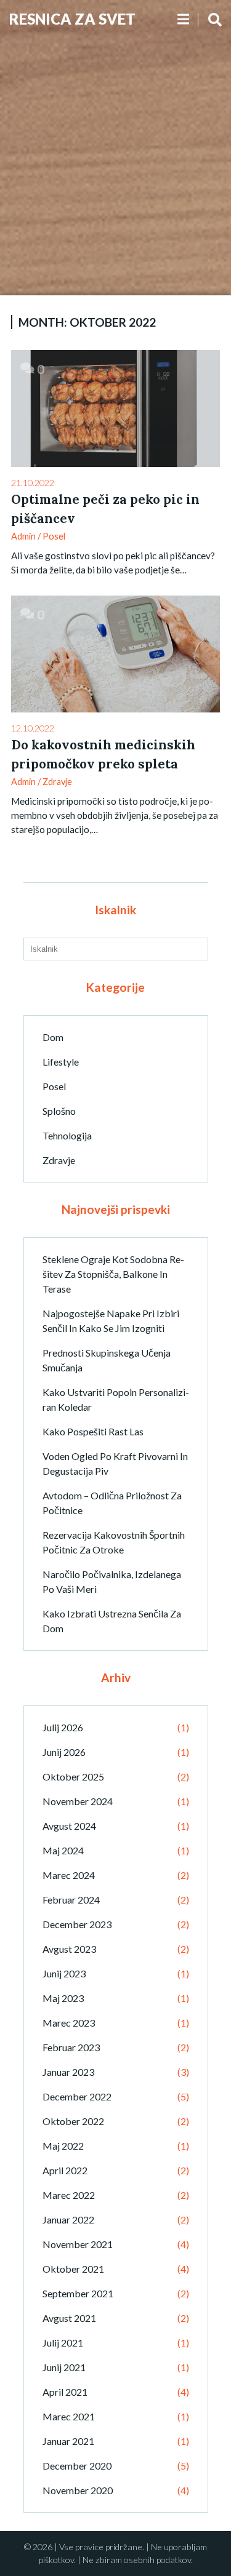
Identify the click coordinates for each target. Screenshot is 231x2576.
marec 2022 (69, 2195)
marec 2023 (69, 2023)
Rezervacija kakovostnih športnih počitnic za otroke (114, 1542)
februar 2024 (71, 1900)
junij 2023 (64, 1973)
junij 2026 (64, 1752)
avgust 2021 (69, 2318)
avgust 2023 (69, 1949)
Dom (53, 1037)
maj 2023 (63, 1998)
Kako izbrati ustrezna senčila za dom (112, 1621)
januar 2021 (68, 2441)
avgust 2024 (69, 1826)
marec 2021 (69, 2416)
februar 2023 (71, 2047)
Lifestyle (61, 1062)
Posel (54, 536)
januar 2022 (68, 2219)
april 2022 (65, 2170)
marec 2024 (69, 1875)
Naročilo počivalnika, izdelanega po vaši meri (112, 1581)
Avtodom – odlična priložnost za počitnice (112, 1503)
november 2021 (78, 2244)
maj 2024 (63, 1850)
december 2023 (77, 1924)
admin (23, 536)
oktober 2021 (73, 2269)
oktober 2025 (73, 1776)
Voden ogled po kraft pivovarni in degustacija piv (115, 1463)
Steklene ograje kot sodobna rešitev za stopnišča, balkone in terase (113, 1274)
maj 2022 (63, 2146)
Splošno (59, 1111)
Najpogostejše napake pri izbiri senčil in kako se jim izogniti (111, 1321)
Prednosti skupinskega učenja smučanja (107, 1360)
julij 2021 (63, 2343)
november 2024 (78, 1801)
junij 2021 (64, 2367)
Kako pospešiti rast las (93, 1431)
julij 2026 (63, 1727)
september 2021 (78, 2293)
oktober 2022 (73, 2121)
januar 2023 (68, 2072)
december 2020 (77, 2466)
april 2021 (65, 2392)
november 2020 (78, 2490)
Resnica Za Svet (72, 19)
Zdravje (57, 782)
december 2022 (77, 2096)
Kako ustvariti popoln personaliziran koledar (116, 1399)
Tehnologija (67, 1135)
